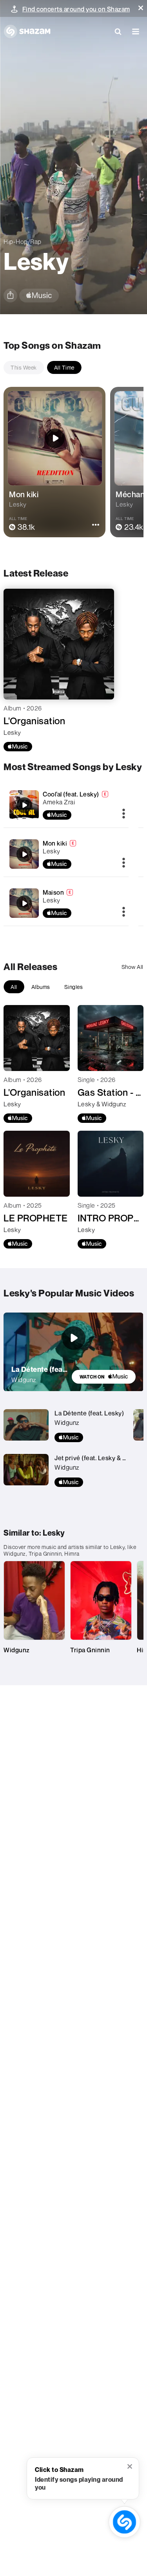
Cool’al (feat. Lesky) (71, 794)
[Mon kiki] (24, 854)
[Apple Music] (18, 747)
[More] (124, 814)
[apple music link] (39, 296)
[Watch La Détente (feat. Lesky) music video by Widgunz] (74, 1338)
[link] (104, 1377)
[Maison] (24, 903)
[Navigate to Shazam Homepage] (27, 31)
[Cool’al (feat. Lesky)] (24, 805)
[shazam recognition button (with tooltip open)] (125, 2522)
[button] (141, 8)
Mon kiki (55, 843)
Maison (53, 892)
